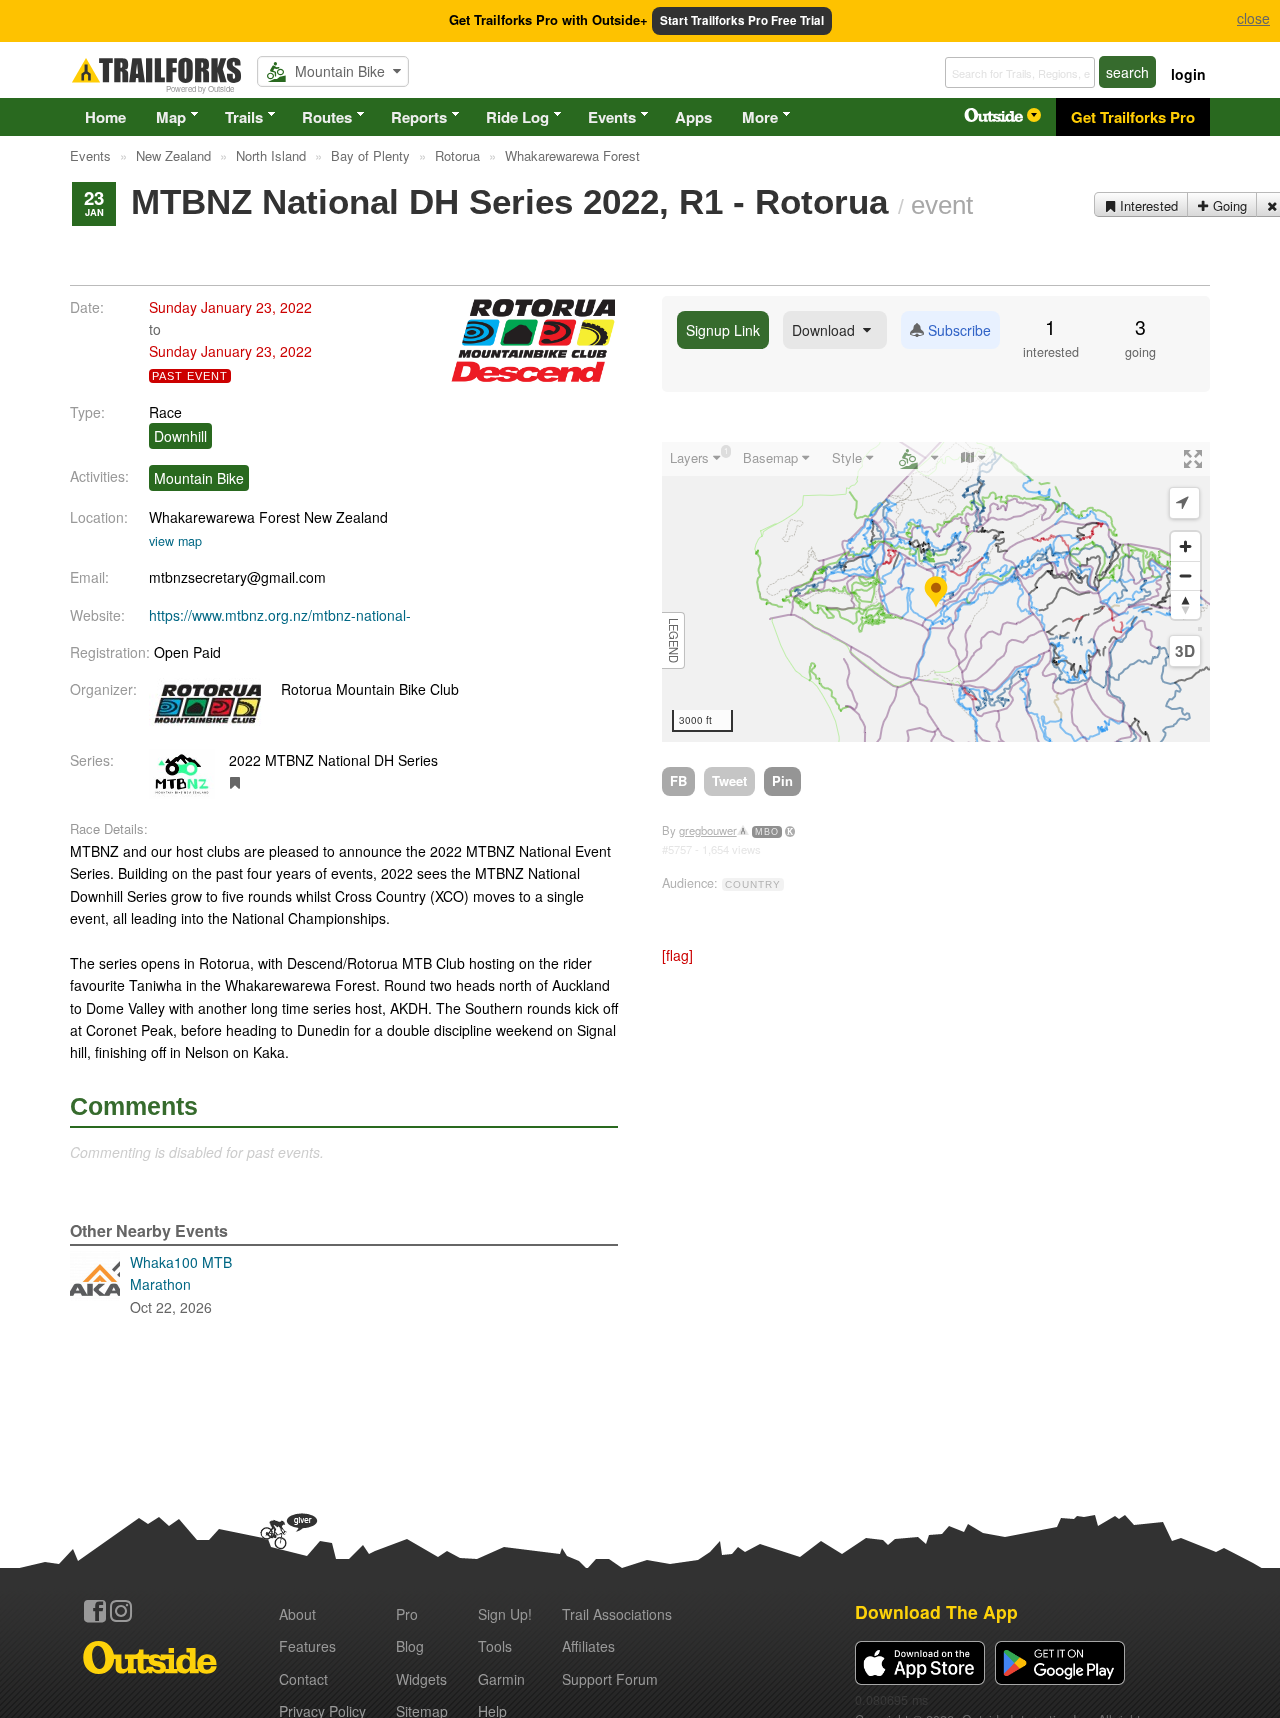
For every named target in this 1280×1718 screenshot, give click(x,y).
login (1188, 74)
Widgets (421, 1679)
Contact (303, 1679)
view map (175, 541)
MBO (767, 832)
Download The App (936, 1611)
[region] (936, 592)
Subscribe (957, 330)
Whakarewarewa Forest (224, 517)
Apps (693, 117)
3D (1185, 651)
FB (678, 780)
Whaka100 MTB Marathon (181, 1284)
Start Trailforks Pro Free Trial (742, 20)
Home (105, 117)
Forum (610, 1679)
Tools (495, 1646)
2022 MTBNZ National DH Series (333, 760)
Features (307, 1646)
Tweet (729, 780)
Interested (1147, 205)
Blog (410, 1646)
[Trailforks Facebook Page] (95, 1611)
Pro (407, 1614)
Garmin (501, 1679)
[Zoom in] (1185, 546)
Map (171, 117)
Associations (617, 1614)
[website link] (235, 782)
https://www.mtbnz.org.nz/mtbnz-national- (280, 615)
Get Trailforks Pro (1133, 117)
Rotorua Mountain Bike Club (370, 689)
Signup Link (723, 330)
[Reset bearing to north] (1185, 604)
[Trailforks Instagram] (121, 1611)
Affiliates (588, 1646)
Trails (244, 117)
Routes (327, 117)
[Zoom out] (1185, 575)
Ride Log (517, 117)
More (760, 117)
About (297, 1614)
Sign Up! (505, 1614)
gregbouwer (708, 830)
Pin (782, 780)
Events (612, 117)
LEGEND (674, 640)
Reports (419, 117)
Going (1228, 205)
